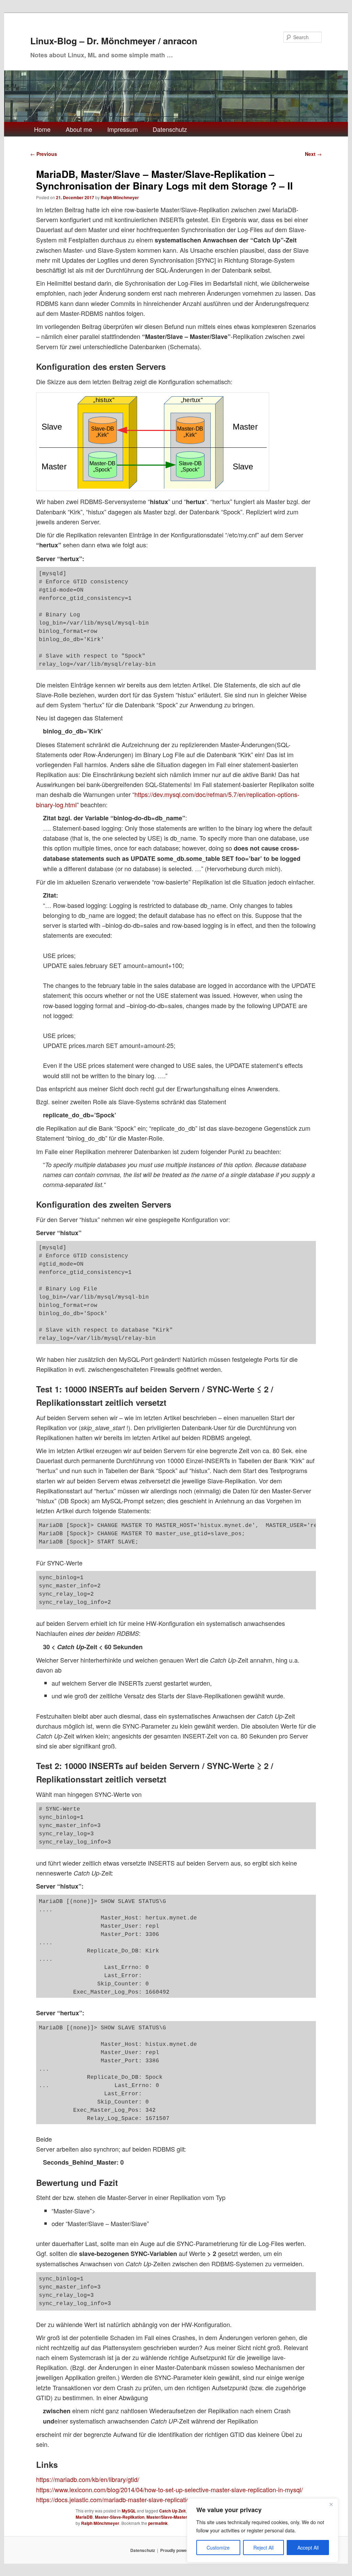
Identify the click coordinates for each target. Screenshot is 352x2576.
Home (42, 129)
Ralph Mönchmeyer (120, 197)
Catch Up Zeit (172, 2511)
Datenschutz (170, 129)
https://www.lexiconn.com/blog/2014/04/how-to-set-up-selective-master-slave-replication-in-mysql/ (169, 2489)
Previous (44, 154)
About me (79, 129)
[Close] (331, 2504)
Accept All (308, 2547)
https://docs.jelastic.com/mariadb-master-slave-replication (115, 2499)
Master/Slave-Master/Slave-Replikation (185, 2517)
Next (313, 154)
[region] (263, 2530)
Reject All (263, 2547)
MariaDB (84, 2517)
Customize (218, 2547)
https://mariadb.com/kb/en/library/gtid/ (88, 2479)
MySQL (129, 2511)
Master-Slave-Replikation (120, 2517)
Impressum (123, 129)
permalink (158, 2523)
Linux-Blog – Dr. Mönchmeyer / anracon (114, 41)
